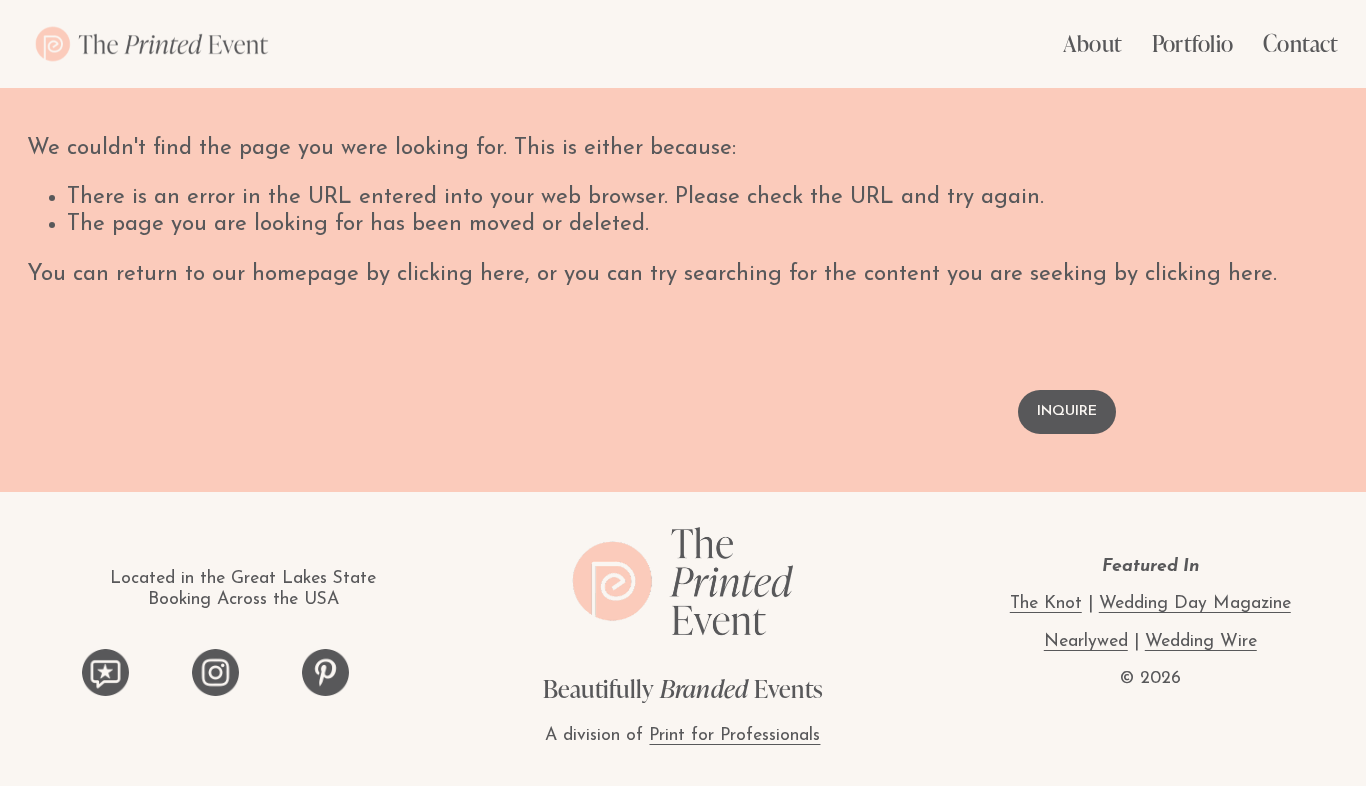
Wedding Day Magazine (1195, 603)
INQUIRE (1067, 411)
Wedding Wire (1201, 641)
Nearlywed (1086, 641)
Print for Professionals (734, 735)
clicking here (461, 274)
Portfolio (1192, 43)
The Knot (1046, 603)
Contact (1301, 43)
